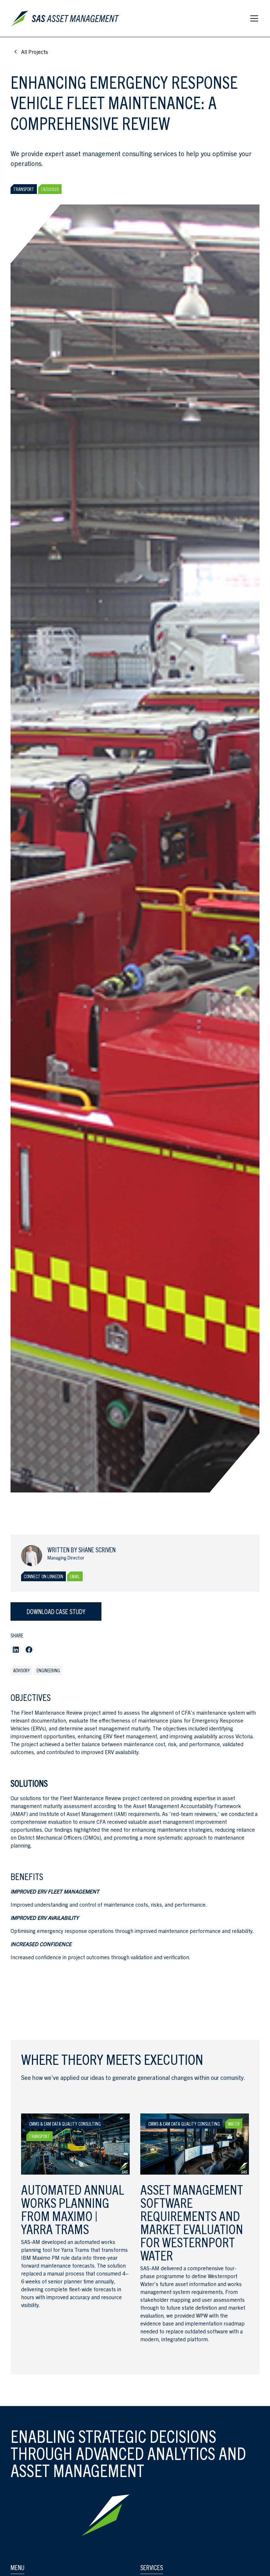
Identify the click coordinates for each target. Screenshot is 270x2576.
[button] (253, 18)
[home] (66, 18)
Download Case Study (56, 1611)
